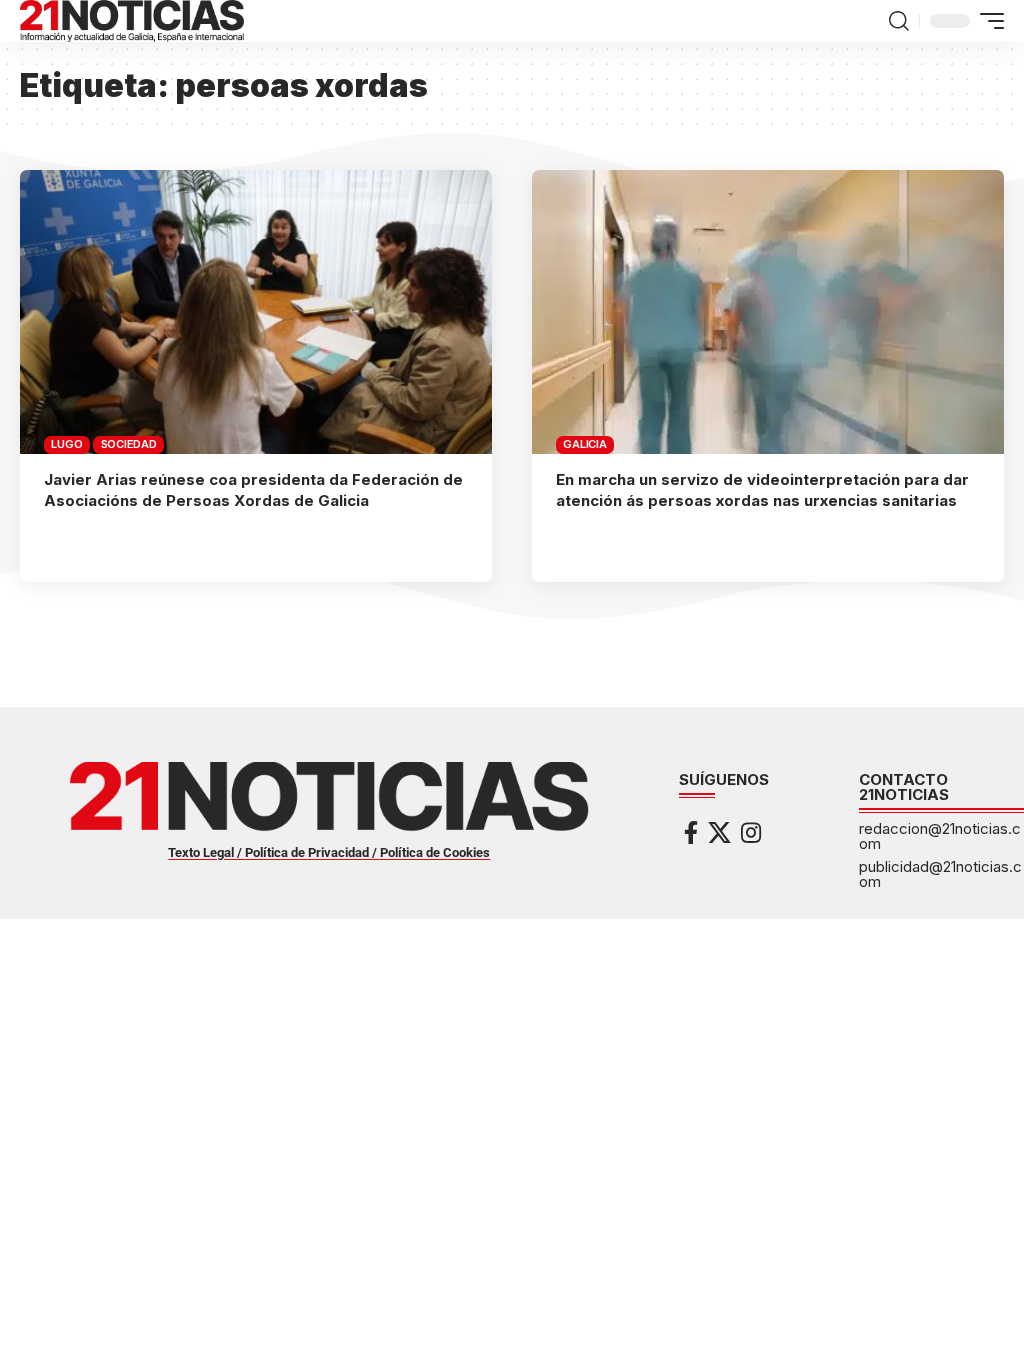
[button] (899, 21)
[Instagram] (751, 832)
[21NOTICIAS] (132, 21)
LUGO (66, 444)
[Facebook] (691, 832)
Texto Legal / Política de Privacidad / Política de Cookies (329, 852)
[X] (719, 832)
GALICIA (584, 444)
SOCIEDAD (129, 444)
